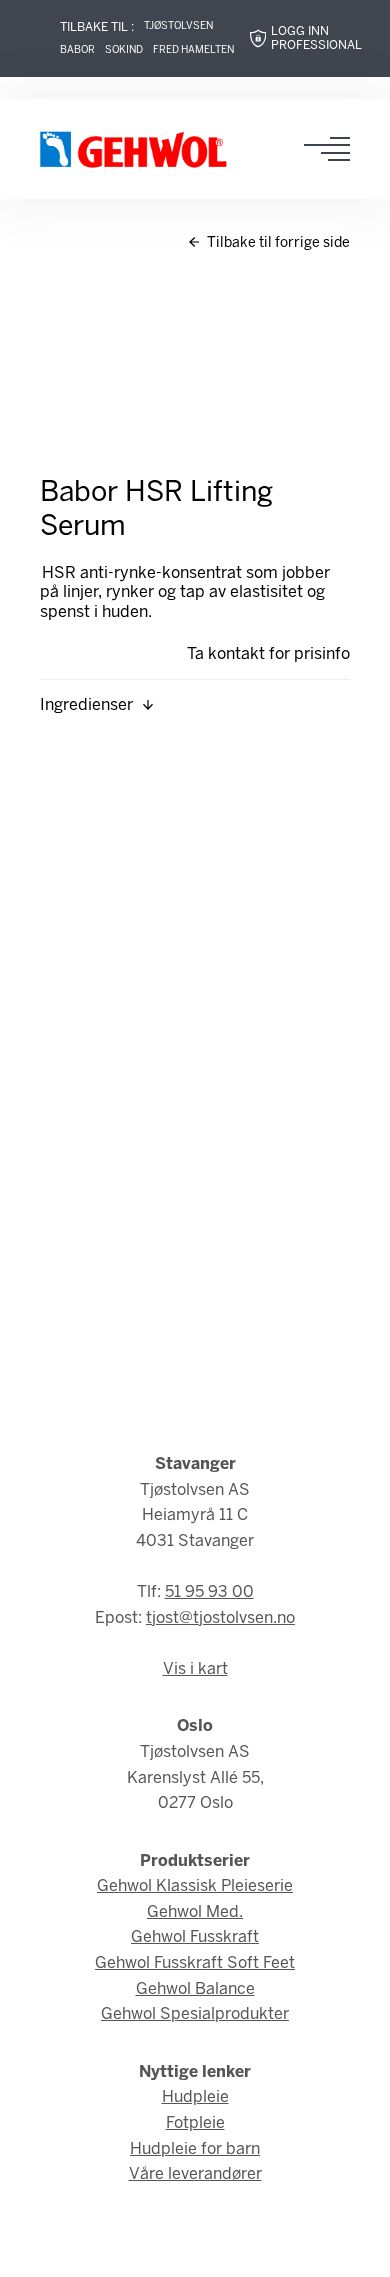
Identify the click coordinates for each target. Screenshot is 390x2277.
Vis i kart (195, 1669)
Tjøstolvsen (178, 26)
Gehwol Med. (195, 1912)
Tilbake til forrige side (277, 243)
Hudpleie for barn (195, 2149)
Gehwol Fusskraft (195, 1937)
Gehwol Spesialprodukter (195, 2014)
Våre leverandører (195, 2174)
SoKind (124, 50)
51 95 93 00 (209, 1592)
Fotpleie (195, 2123)
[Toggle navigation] (333, 149)
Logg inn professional (316, 38)
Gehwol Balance (195, 1989)
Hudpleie (195, 2097)
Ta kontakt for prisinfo (268, 654)
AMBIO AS (195, 2247)
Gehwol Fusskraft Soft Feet (195, 1963)
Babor (77, 50)
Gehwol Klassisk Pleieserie (195, 1886)
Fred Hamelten (193, 50)
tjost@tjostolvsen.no (220, 1618)
